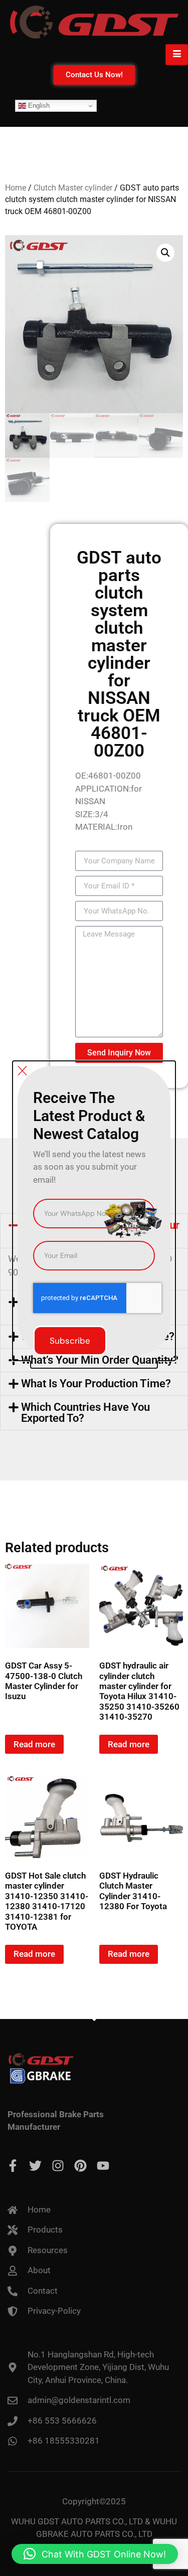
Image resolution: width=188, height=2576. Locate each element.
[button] (95, 2554)
